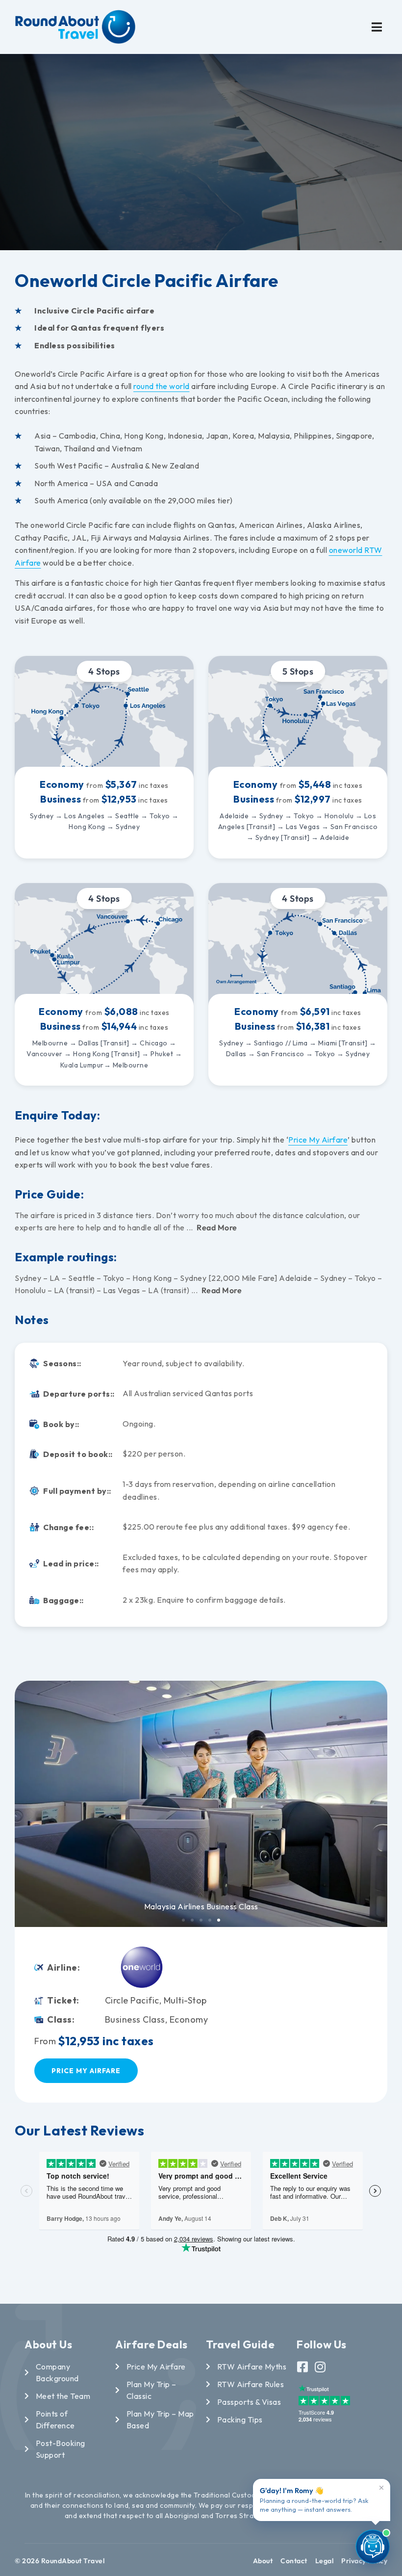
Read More (217, 1227)
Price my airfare (86, 2071)
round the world (162, 386)
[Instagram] (320, 2367)
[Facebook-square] (303, 2367)
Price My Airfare (318, 1140)
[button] (377, 27)
